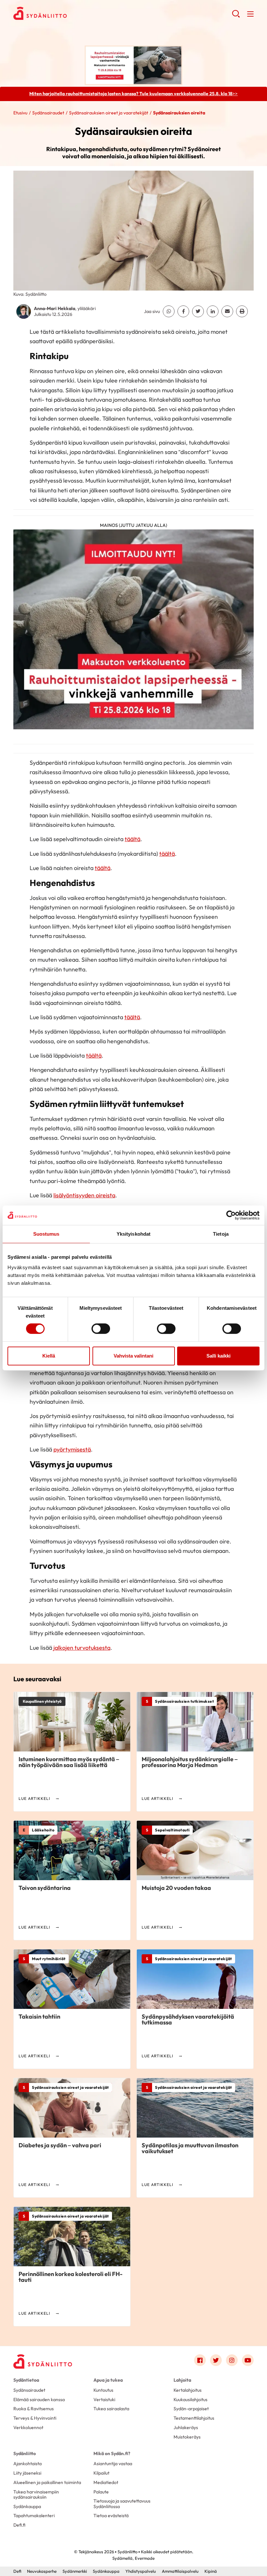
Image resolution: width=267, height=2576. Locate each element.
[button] (236, 16)
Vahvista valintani (133, 1356)
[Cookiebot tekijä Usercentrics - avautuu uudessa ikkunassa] (231, 1215)
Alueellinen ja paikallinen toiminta (47, 2482)
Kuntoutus (103, 2390)
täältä (133, 839)
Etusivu (20, 113)
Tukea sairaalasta (111, 2409)
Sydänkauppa (27, 2506)
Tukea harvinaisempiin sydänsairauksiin (36, 2494)
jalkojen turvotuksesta (82, 1648)
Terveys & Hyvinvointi (35, 2418)
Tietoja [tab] (221, 1234)
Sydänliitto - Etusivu (65, 13)
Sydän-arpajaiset (191, 2409)
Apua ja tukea (108, 2380)
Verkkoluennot (28, 2427)
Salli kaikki (218, 1356)
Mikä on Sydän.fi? (112, 2453)
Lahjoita (182, 2380)
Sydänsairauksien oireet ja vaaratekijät (109, 113)
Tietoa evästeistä (111, 2516)
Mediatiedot (106, 2482)
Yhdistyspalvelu (141, 2571)
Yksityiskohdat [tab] (133, 1234)
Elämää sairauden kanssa (39, 2400)
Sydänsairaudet (48, 113)
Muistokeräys (187, 2437)
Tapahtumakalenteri (34, 2516)
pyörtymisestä (72, 1449)
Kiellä (49, 1356)
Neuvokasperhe (42, 2571)
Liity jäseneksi (27, 2473)
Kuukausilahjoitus (190, 2400)
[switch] (101, 1329)
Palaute (101, 2492)
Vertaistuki (104, 2400)
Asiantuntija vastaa (113, 2464)
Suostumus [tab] (46, 1234)
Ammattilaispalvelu (180, 2571)
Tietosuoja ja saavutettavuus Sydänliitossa (122, 2504)
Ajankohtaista (28, 2464)
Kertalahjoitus (188, 2390)
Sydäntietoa (26, 2380)
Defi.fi (19, 2525)
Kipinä (211, 2571)
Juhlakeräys (186, 2427)
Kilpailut (101, 2473)
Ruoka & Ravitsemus (34, 2409)
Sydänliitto (25, 2453)
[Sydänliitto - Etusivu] (43, 2361)
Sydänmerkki (75, 2571)
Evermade (145, 2558)
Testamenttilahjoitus (194, 2418)
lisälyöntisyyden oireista (84, 1195)
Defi (17, 2571)
